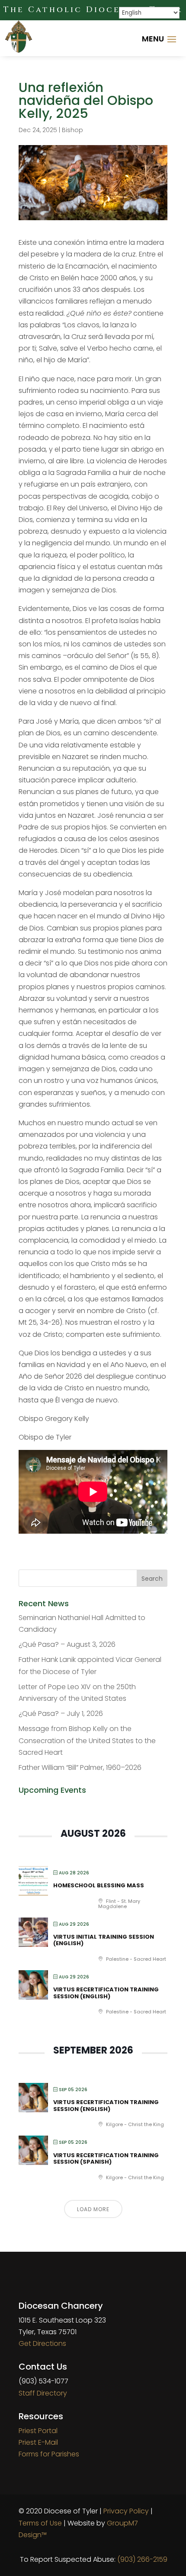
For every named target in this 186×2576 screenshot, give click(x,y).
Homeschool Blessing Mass (99, 1885)
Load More (93, 2209)
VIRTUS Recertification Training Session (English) (106, 1993)
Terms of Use (40, 2523)
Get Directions (42, 2343)
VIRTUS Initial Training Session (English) (104, 1940)
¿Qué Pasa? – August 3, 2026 (67, 1644)
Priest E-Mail (38, 2442)
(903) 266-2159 (142, 2559)
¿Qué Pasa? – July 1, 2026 (61, 1714)
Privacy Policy (126, 2511)
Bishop (72, 130)
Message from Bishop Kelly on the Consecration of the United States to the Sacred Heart (87, 1740)
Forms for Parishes (49, 2454)
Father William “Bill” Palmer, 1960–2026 (80, 1767)
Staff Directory (43, 2393)
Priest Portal (38, 2431)
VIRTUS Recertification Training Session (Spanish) (106, 2159)
